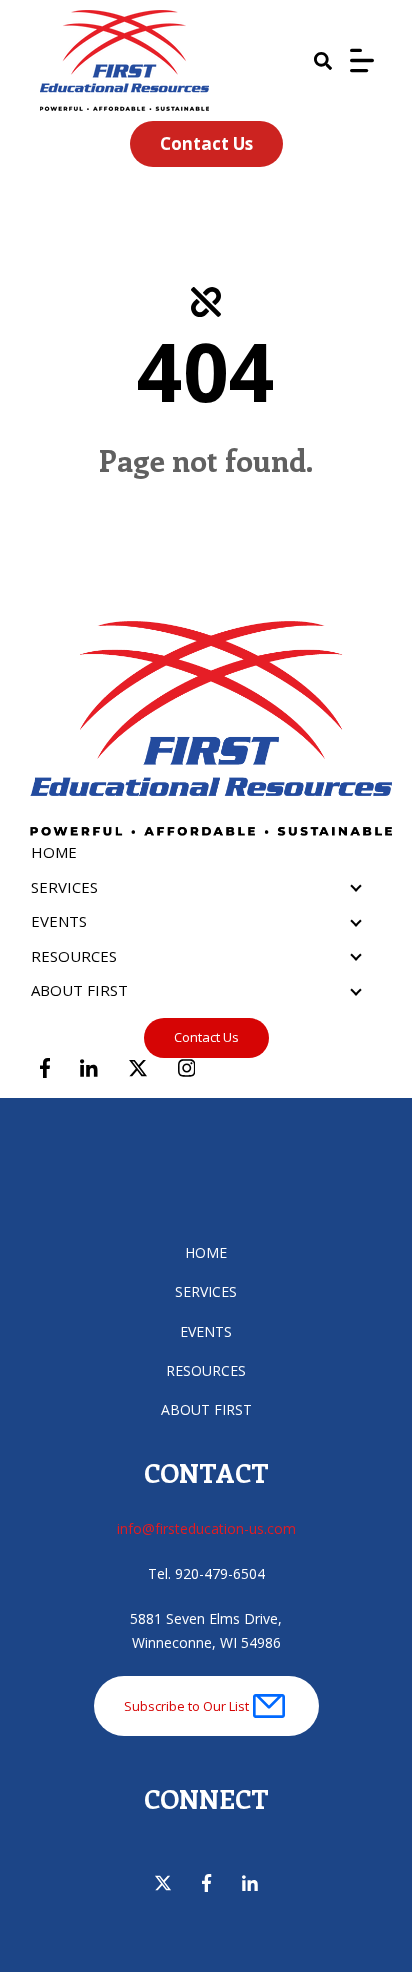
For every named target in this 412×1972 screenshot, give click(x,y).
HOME (54, 852)
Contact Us (206, 143)
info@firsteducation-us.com (206, 1528)
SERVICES (64, 887)
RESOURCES (74, 956)
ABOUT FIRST (79, 990)
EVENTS (59, 921)
